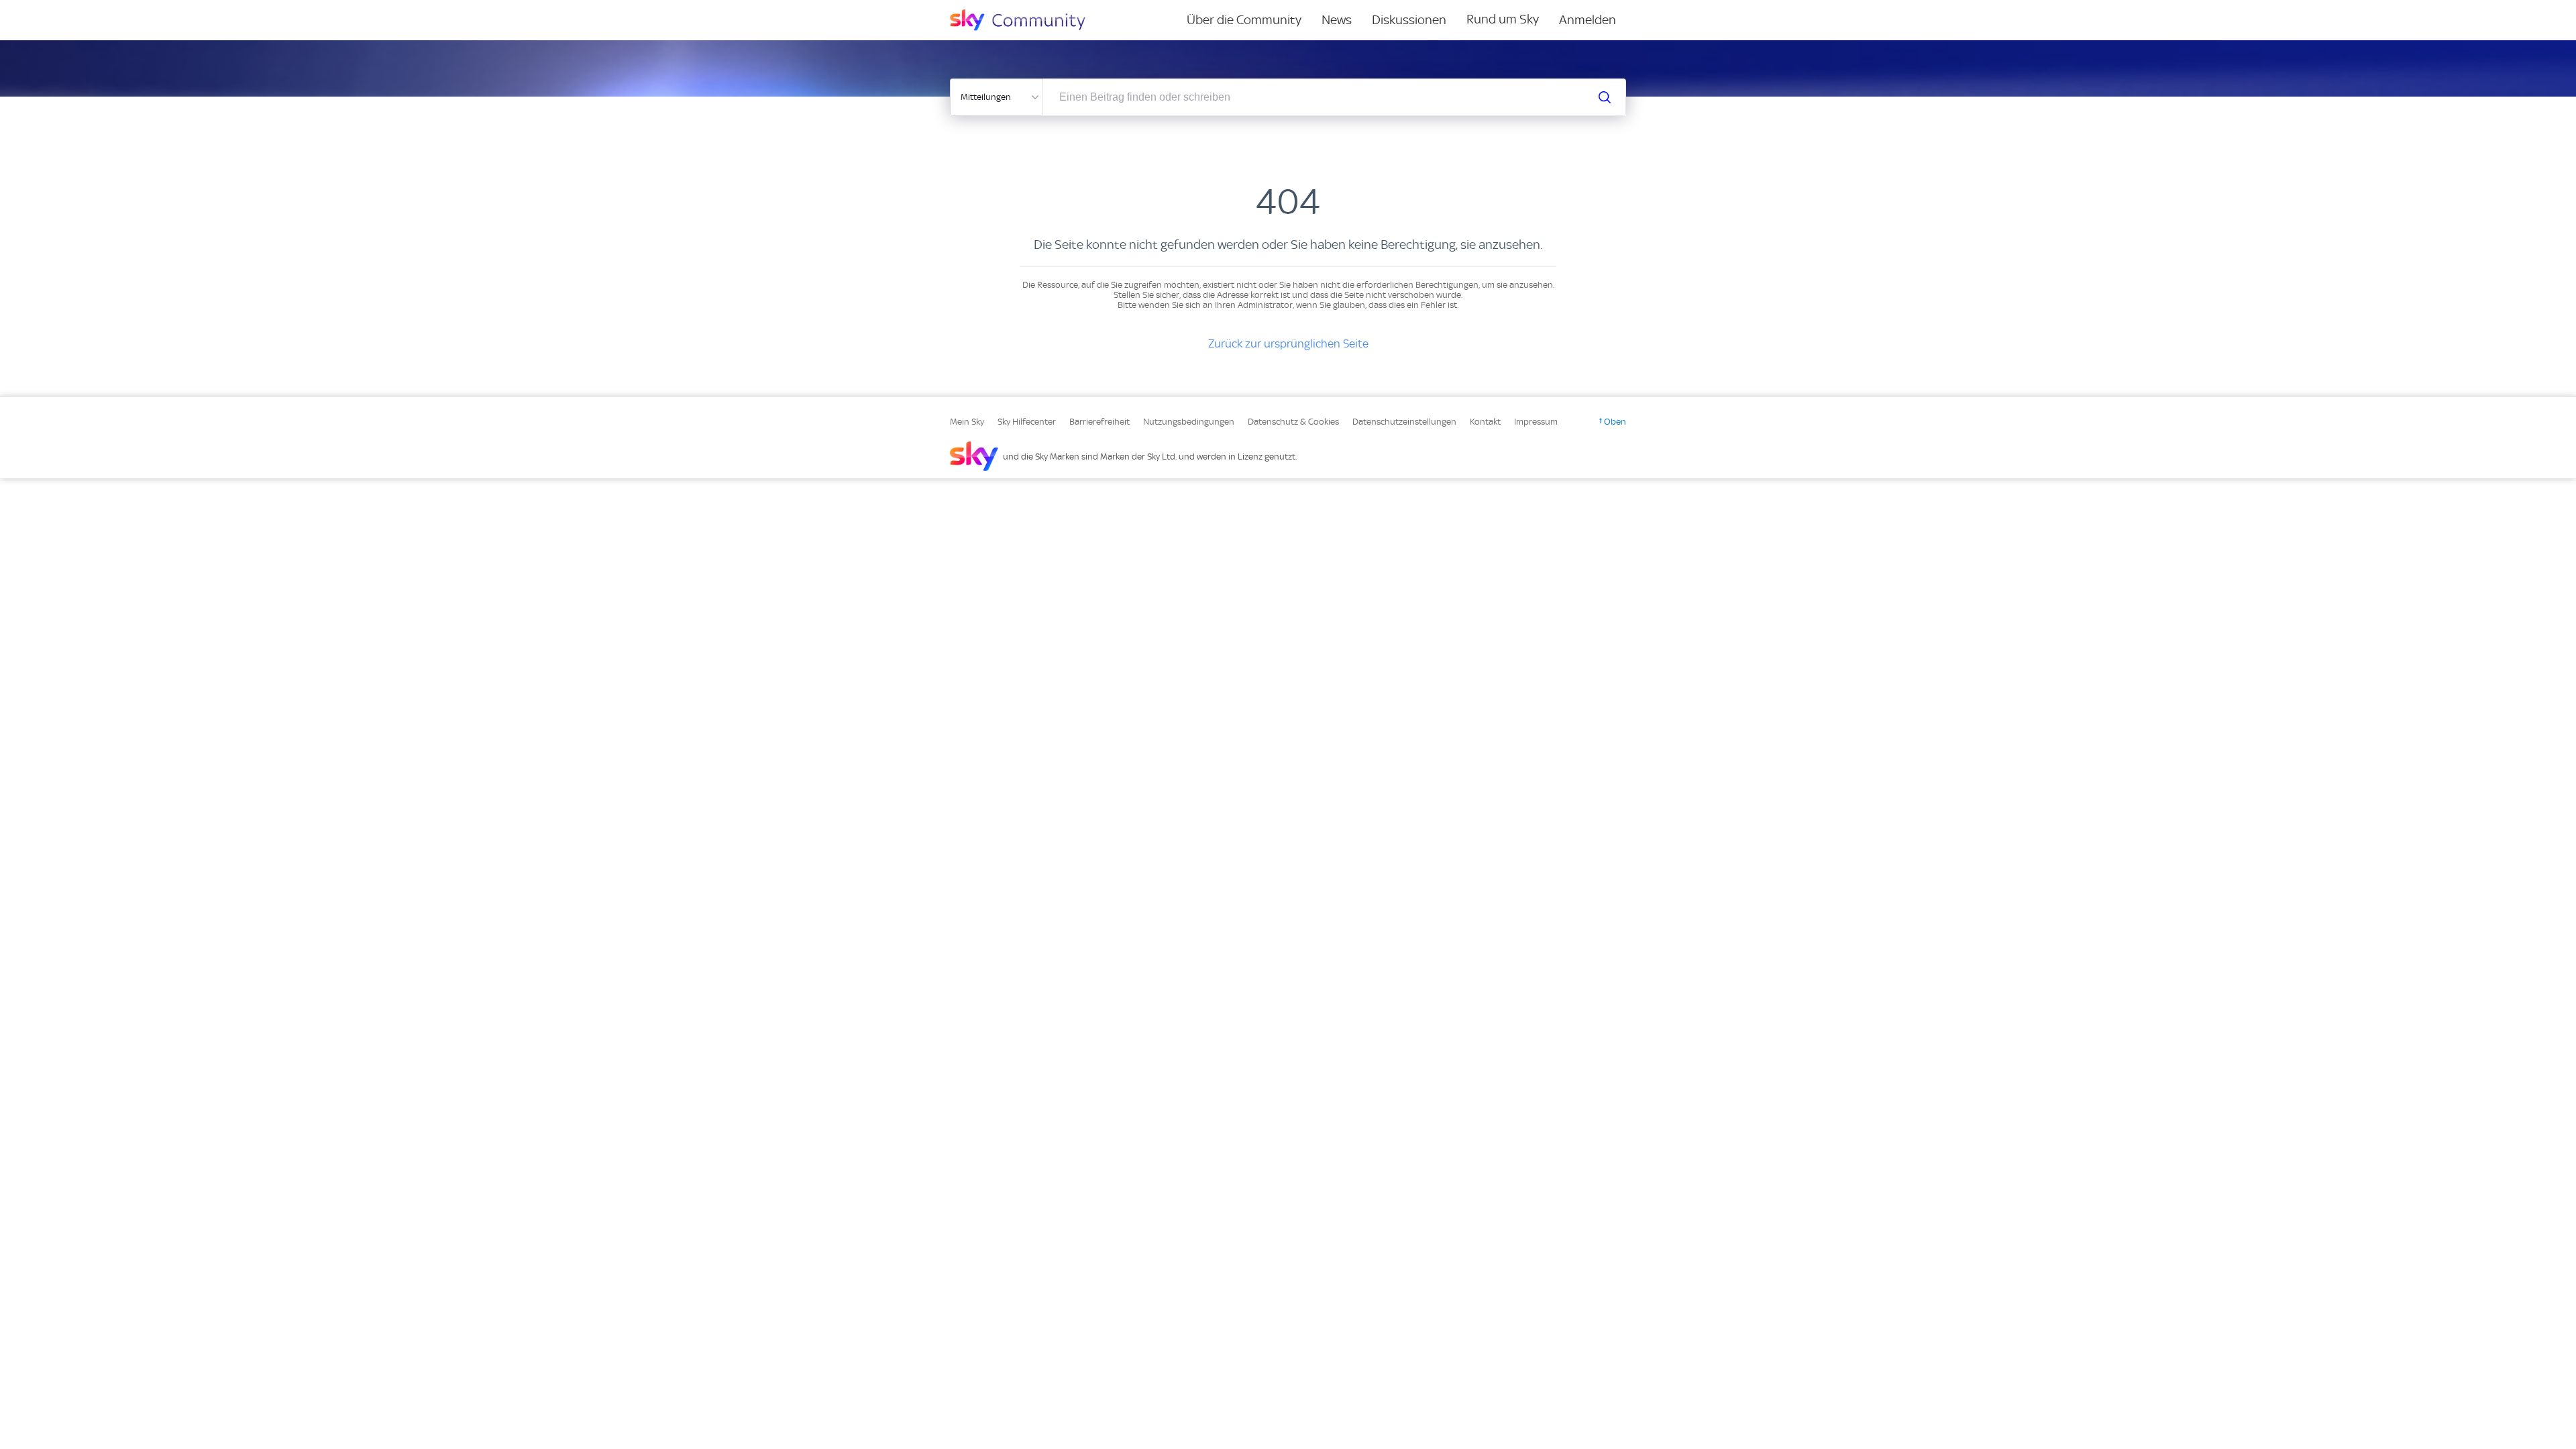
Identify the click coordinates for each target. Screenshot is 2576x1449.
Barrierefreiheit (1099, 422)
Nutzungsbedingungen (1189, 422)
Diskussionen (1409, 20)
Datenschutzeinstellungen (1404, 422)
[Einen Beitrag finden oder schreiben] (1605, 97)
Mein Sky (967, 422)
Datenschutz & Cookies (1293, 422)
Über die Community (1244, 20)
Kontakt (1485, 422)
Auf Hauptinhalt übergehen (65, 9)
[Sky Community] (1026, 20)
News (1337, 20)
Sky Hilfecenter (1027, 422)
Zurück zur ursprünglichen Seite (1288, 343)
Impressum (1536, 422)
